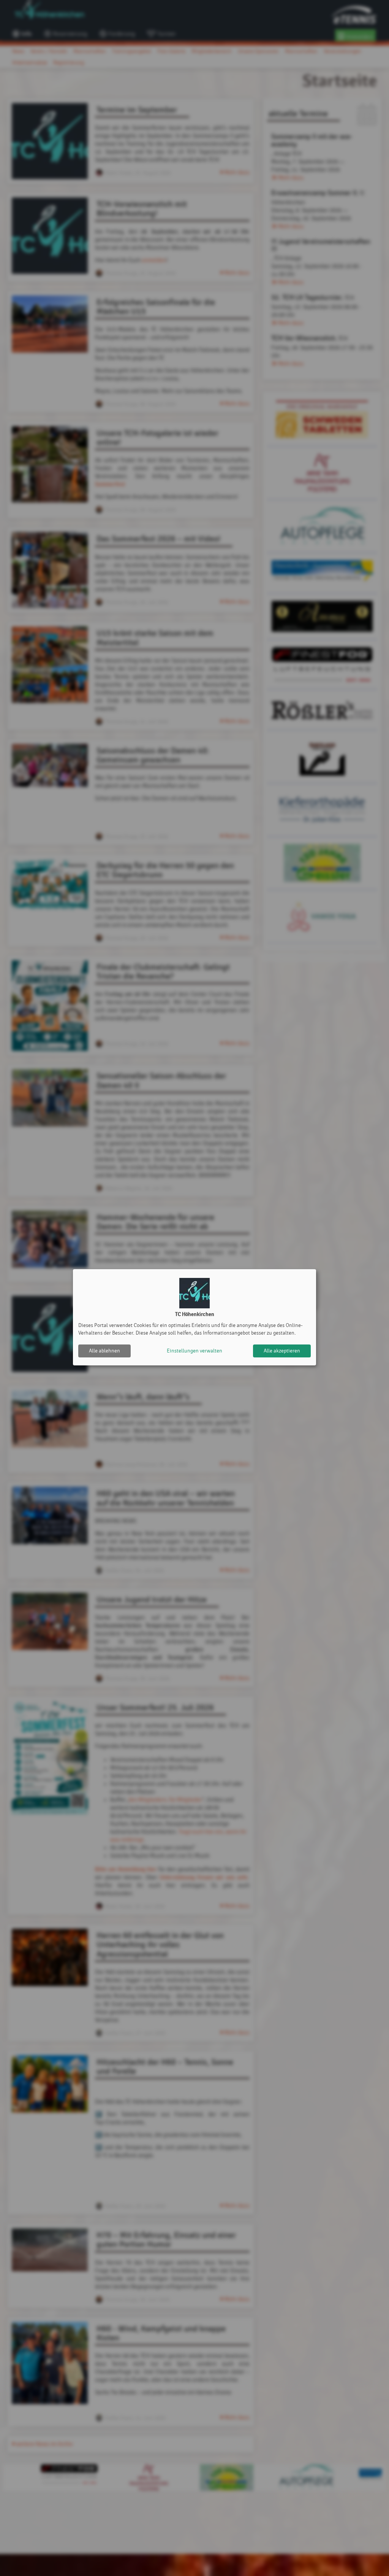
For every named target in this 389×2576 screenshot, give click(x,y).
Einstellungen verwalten (194, 1351)
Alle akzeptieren (282, 1351)
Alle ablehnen (104, 1351)
